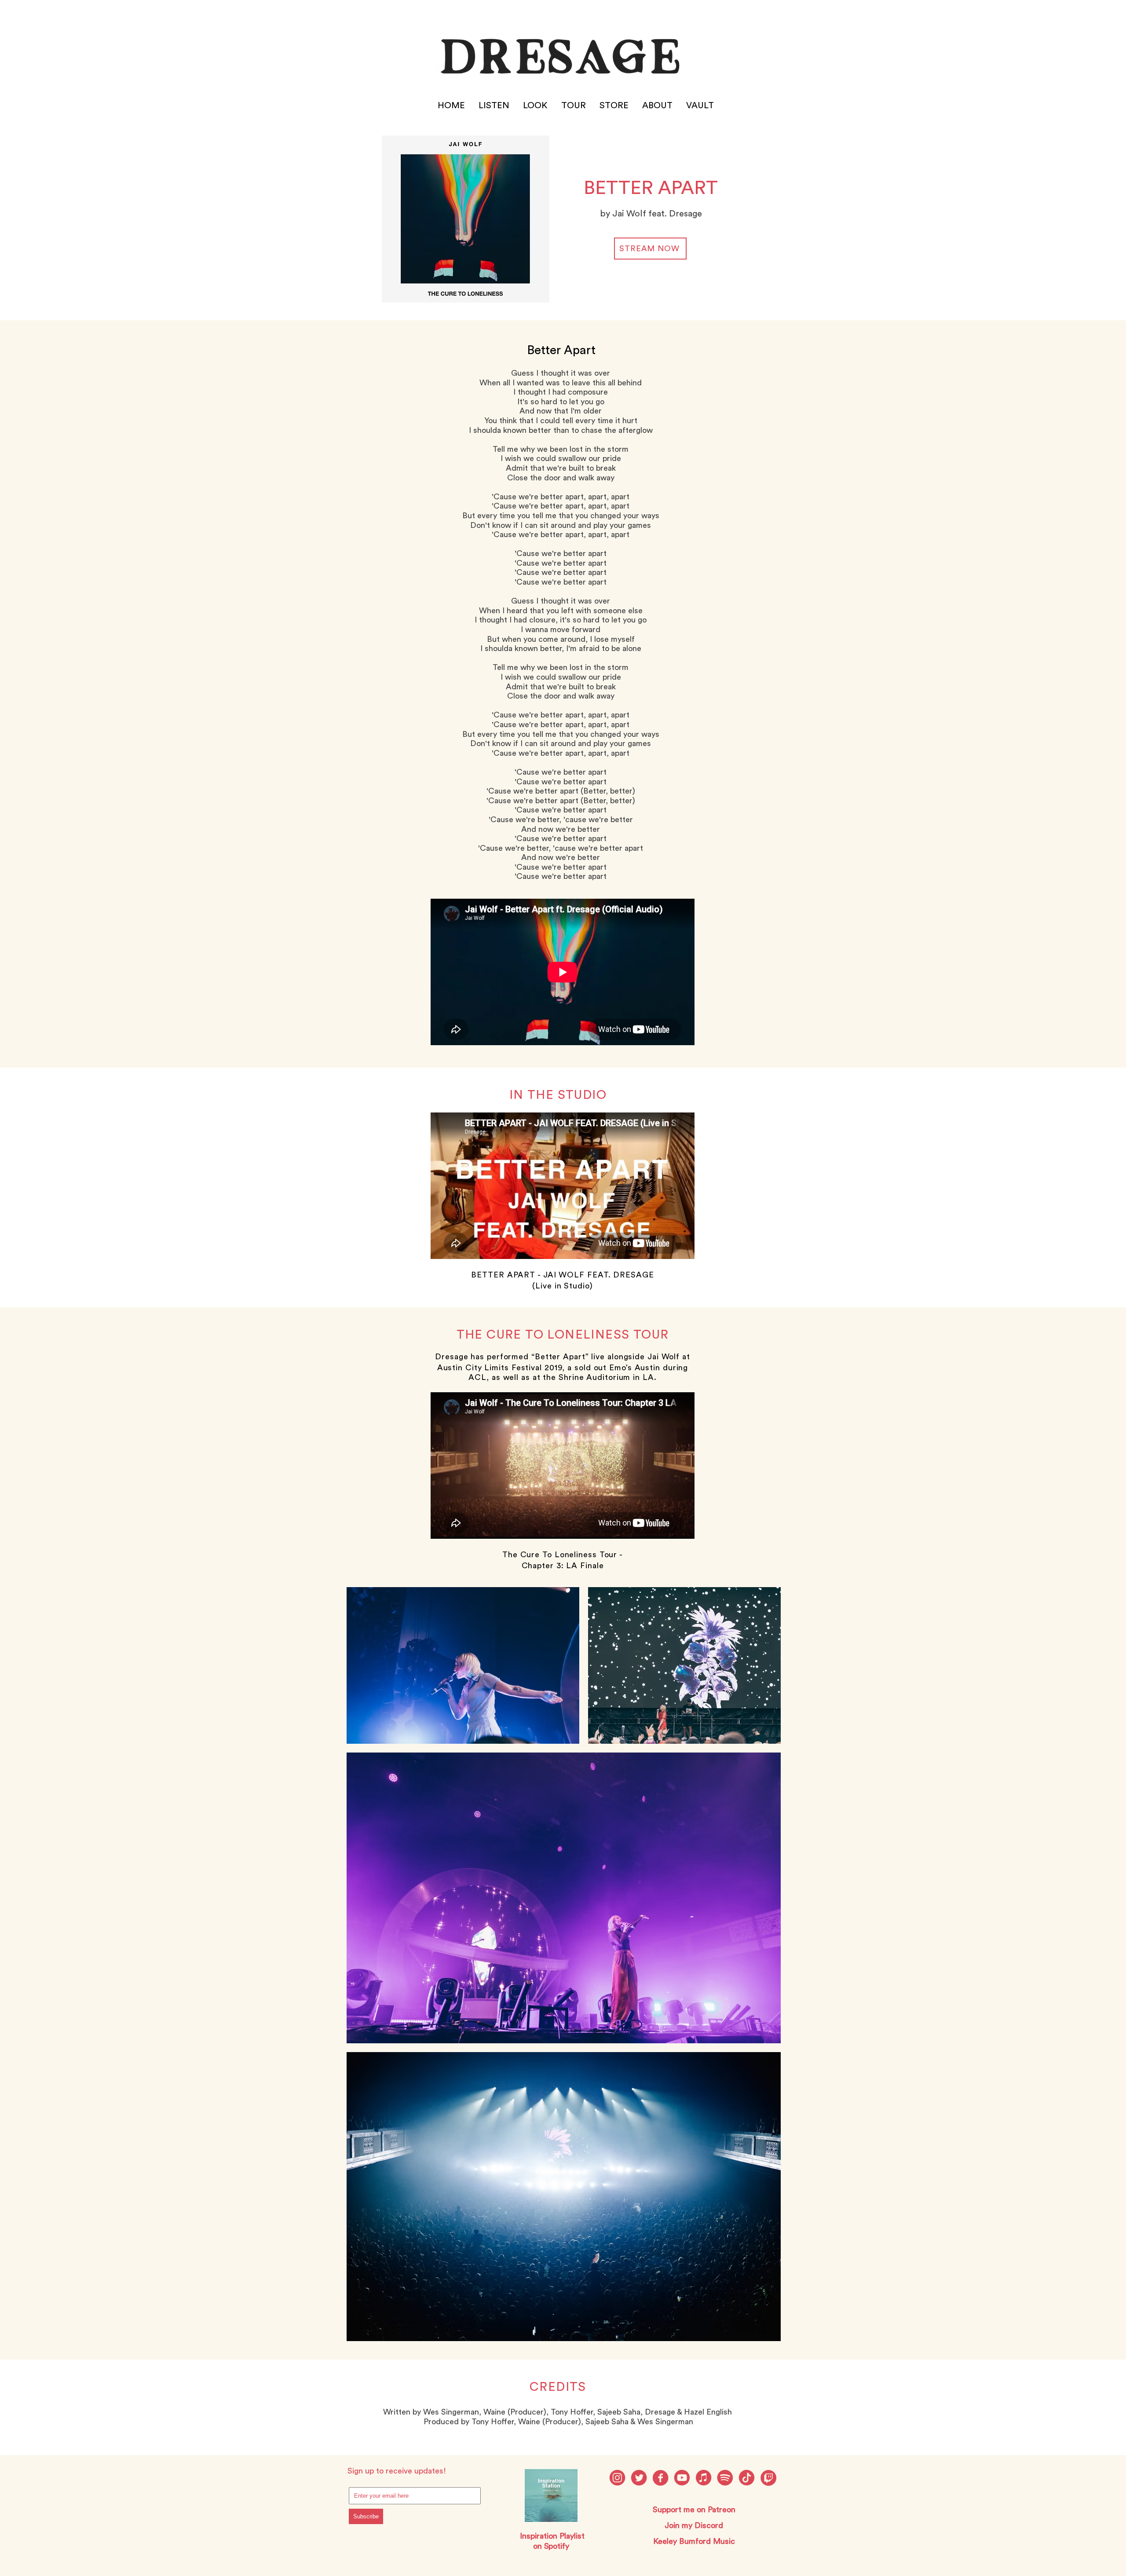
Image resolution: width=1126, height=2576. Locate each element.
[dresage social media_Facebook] (660, 2478)
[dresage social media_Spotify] (725, 2478)
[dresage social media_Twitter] (639, 2478)
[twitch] (768, 2478)
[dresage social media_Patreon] (747, 2478)
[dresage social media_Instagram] (617, 2478)
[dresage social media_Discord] (704, 2478)
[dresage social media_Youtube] (682, 2478)
